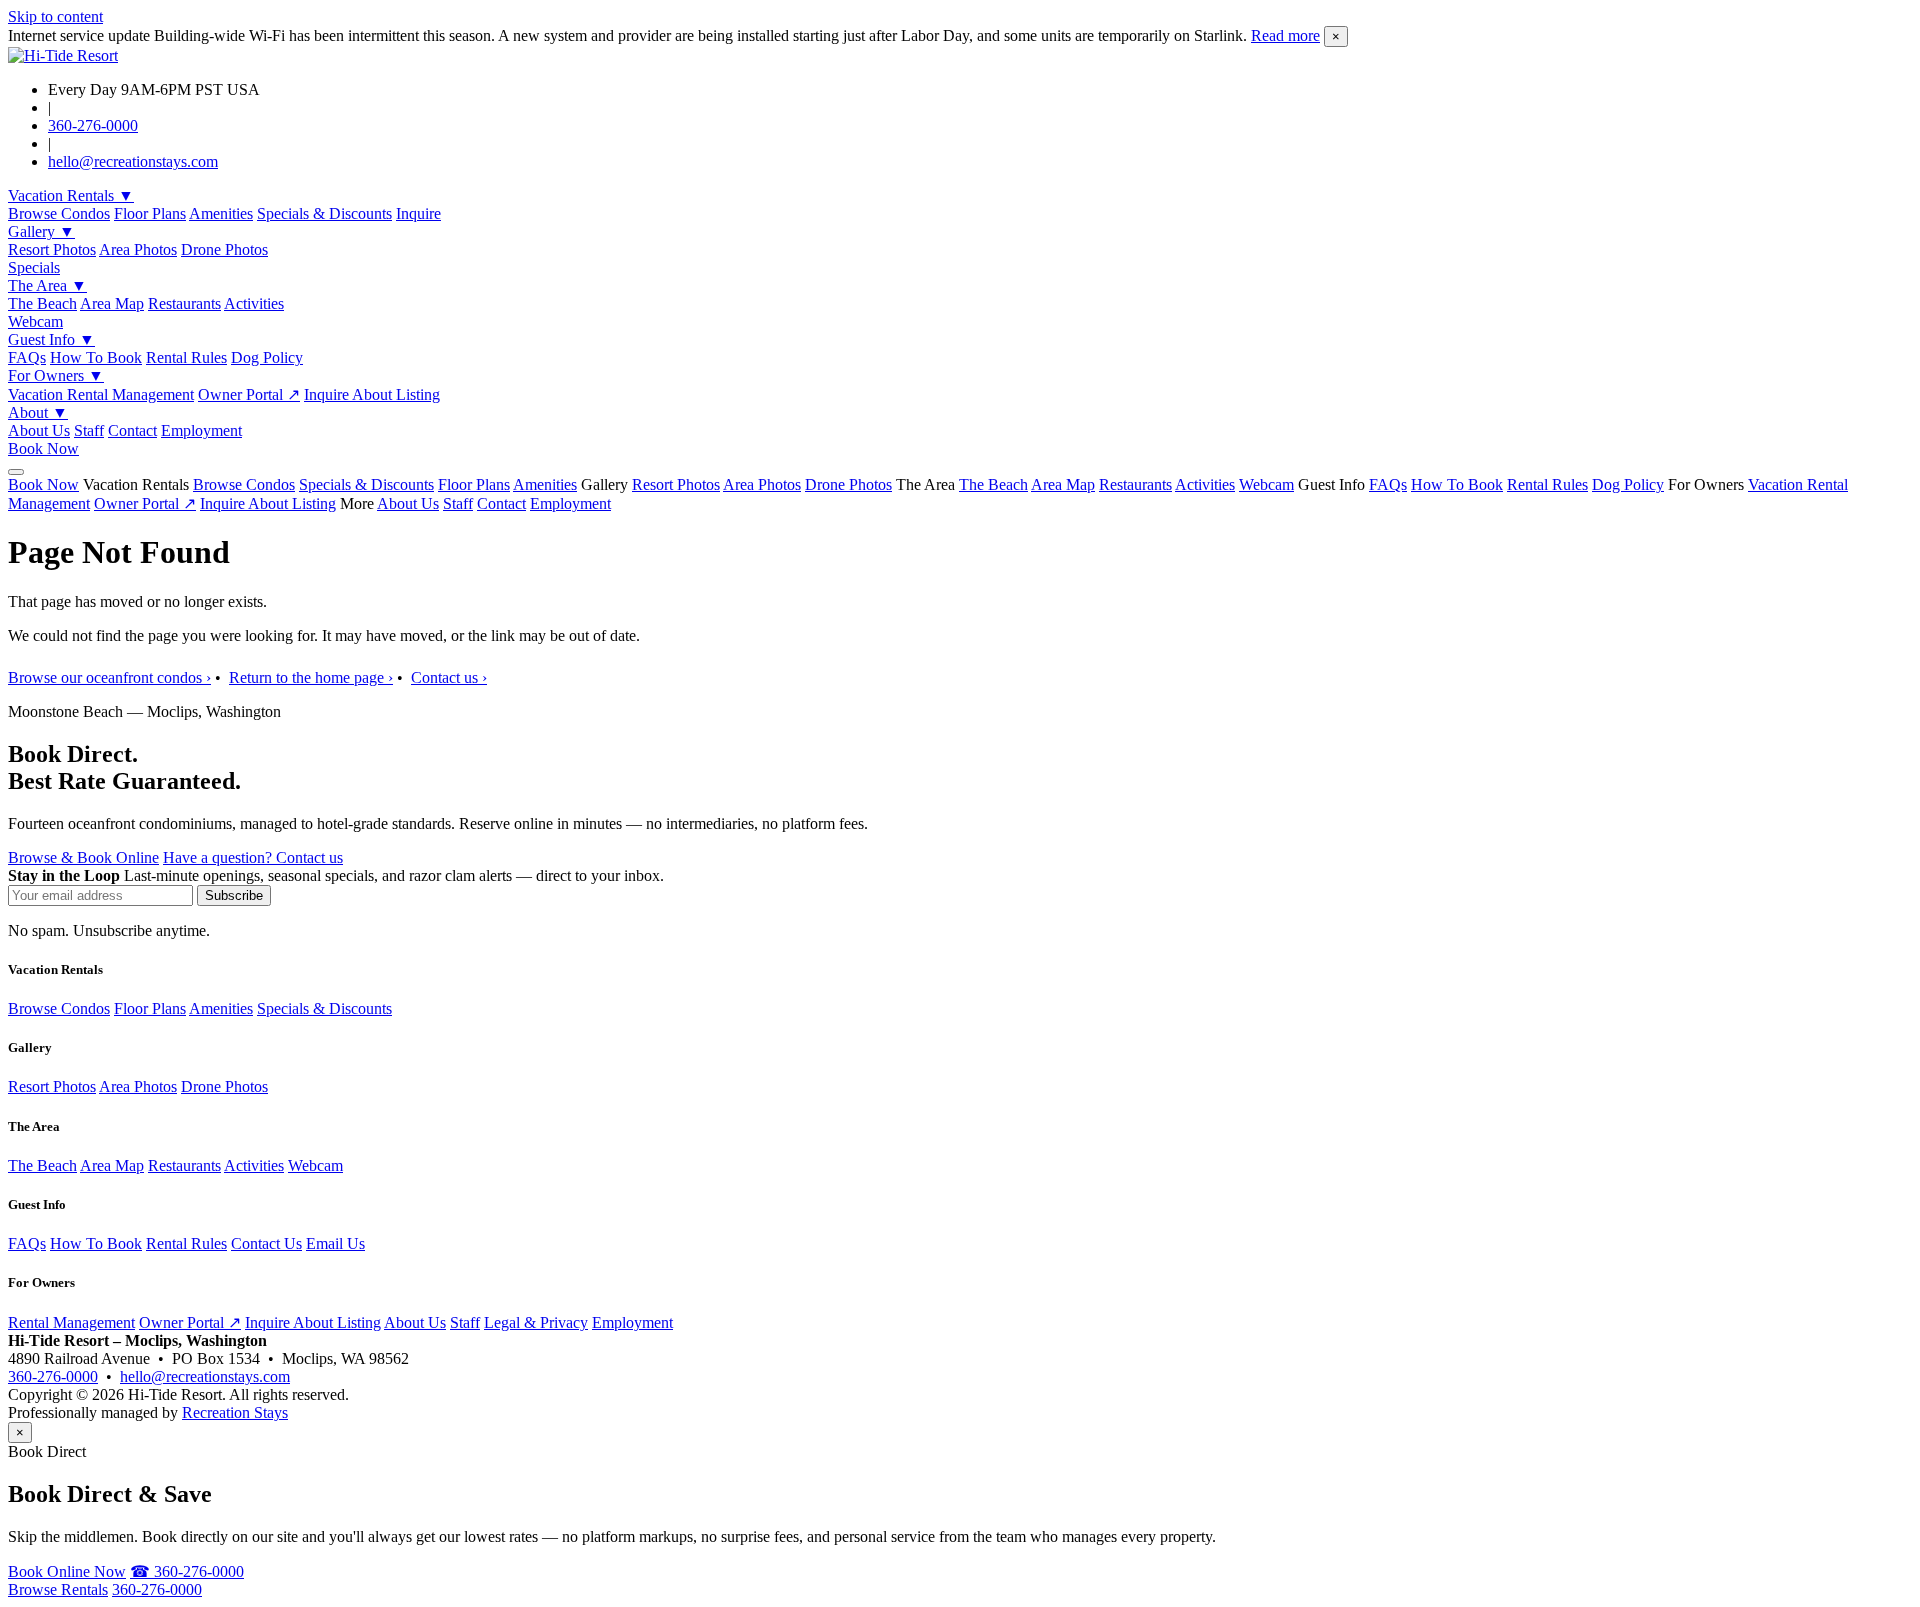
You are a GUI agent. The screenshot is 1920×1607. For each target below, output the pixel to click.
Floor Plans (150, 213)
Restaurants (184, 303)
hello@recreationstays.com (133, 161)
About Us (39, 430)
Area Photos (138, 249)
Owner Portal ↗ (249, 394)
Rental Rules (186, 357)
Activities (254, 303)
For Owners (56, 375)
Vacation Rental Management (101, 394)
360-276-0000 (93, 125)
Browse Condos (59, 213)
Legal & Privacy (536, 1322)
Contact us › (449, 677)
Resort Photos (52, 249)
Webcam (35, 321)
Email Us (335, 1243)
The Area (47, 285)
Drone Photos (224, 249)
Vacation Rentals (71, 195)
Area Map (112, 303)
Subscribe (234, 895)
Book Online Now (67, 1571)
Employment (201, 430)
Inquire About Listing (372, 394)
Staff (89, 430)
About (38, 412)
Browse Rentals (58, 1589)
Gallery (41, 231)
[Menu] (16, 472)
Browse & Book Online (83, 857)
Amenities (221, 213)
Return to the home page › (311, 677)
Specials (34, 267)
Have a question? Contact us (253, 857)
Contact (132, 430)
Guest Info (51, 339)
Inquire (418, 213)
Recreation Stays (235, 1412)
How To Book (96, 357)
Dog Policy (267, 357)
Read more (1285, 35)
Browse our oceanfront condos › (109, 677)
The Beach (42, 303)
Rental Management (71, 1322)
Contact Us (266, 1243)
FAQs (27, 357)
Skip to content (55, 16)
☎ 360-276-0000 (187, 1571)
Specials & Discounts (324, 213)
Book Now (43, 448)
